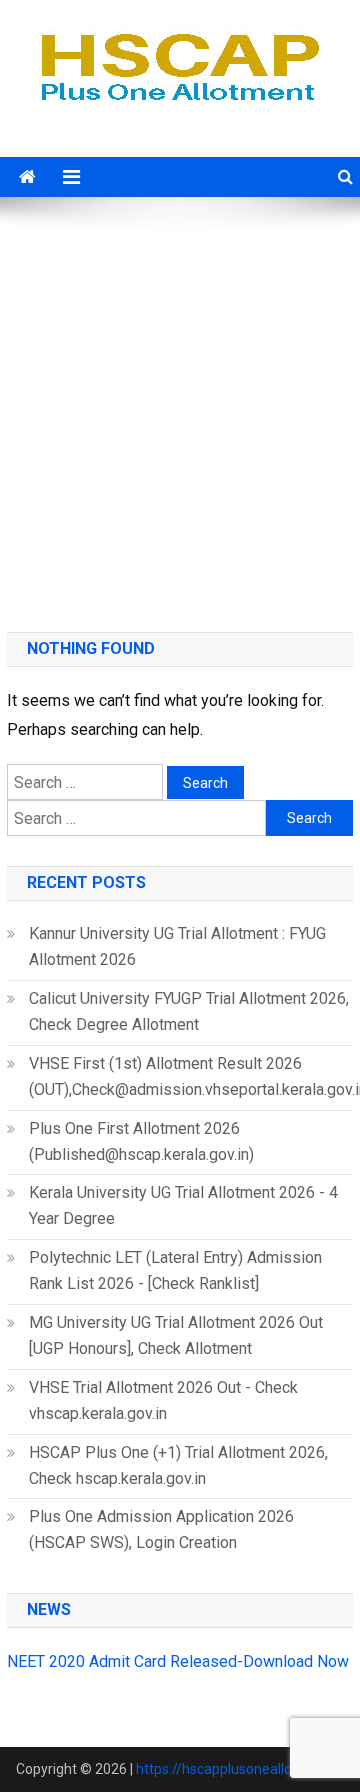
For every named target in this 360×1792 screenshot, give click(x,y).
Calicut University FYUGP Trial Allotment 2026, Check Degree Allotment (189, 1011)
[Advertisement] (180, 417)
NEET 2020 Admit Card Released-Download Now (178, 1661)
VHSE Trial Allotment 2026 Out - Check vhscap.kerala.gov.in (163, 1400)
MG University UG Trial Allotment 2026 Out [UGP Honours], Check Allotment (176, 1335)
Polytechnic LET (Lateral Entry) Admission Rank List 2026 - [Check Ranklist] (175, 1270)
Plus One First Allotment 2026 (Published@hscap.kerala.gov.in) (141, 1141)
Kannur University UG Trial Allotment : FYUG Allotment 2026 (177, 946)
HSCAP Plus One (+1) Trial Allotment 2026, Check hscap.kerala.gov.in (178, 1465)
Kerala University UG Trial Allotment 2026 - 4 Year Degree (183, 1205)
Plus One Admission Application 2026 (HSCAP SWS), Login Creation (161, 1529)
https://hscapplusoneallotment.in (240, 1769)
